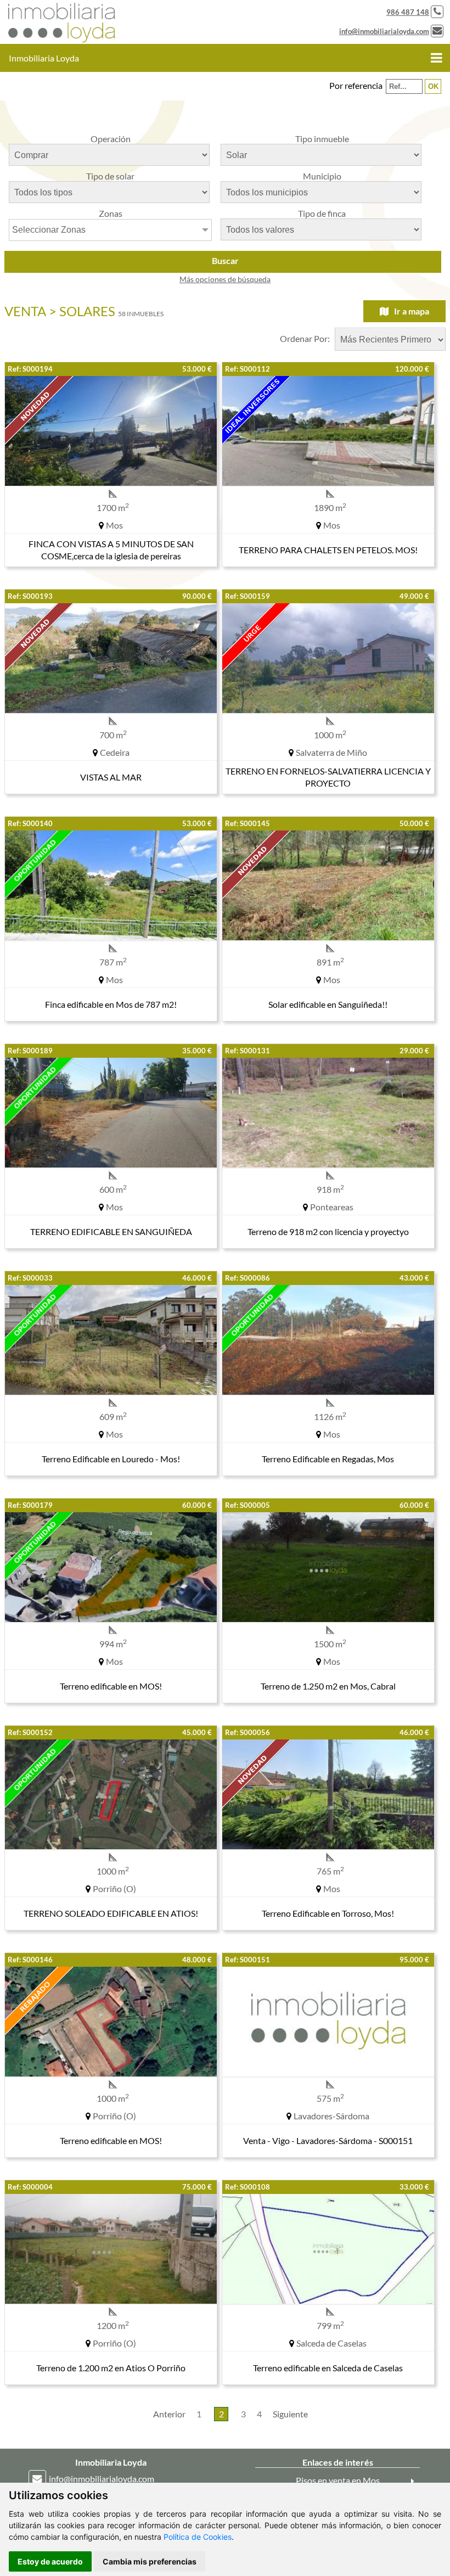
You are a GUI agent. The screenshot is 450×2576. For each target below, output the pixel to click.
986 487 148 (408, 12)
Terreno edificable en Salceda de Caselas (328, 2368)
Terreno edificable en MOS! (111, 1686)
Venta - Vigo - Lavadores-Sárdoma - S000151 (328, 2140)
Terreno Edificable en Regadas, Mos (328, 1459)
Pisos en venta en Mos (338, 2480)
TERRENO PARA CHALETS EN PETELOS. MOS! (328, 550)
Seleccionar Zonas (49, 230)
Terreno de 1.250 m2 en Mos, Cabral (328, 1686)
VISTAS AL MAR (111, 777)
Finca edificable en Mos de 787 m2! (111, 1004)
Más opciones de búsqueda (225, 279)
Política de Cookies (198, 2537)
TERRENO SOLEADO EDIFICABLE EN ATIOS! (111, 1913)
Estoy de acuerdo (50, 2561)
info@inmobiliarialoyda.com (384, 31)
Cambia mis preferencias (150, 2561)
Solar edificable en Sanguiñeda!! (328, 1004)
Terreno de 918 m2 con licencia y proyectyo (328, 1231)
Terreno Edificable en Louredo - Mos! (111, 1459)
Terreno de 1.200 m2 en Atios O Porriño (111, 2368)
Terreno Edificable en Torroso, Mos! (328, 1913)
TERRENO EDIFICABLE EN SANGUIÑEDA (111, 1231)
